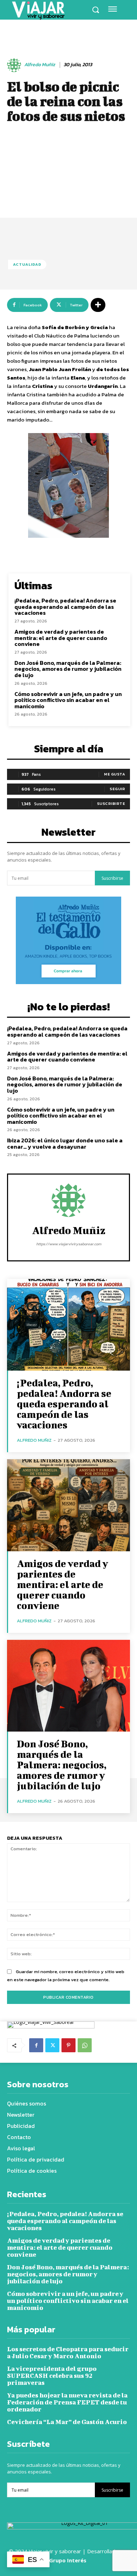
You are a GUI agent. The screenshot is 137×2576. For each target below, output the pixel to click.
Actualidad (27, 264)
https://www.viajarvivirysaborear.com (69, 1244)
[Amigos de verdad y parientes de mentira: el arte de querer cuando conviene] (68, 1505)
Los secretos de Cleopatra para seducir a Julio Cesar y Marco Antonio (68, 2352)
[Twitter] (52, 2045)
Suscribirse (112, 878)
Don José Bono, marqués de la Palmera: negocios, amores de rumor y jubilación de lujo (68, 669)
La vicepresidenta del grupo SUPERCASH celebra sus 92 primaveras (52, 2376)
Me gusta (115, 774)
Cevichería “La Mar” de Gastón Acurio (67, 2422)
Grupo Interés (68, 2560)
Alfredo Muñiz (40, 65)
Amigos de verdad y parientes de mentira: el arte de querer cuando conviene (61, 638)
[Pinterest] (68, 2045)
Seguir (117, 789)
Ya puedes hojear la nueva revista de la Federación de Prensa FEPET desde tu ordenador (67, 2402)
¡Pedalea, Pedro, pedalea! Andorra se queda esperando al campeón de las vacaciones (65, 607)
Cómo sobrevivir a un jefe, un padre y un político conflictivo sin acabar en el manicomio (68, 700)
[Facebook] (36, 2045)
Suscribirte (111, 803)
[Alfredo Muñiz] (15, 65)
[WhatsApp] (85, 2045)
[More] (98, 305)
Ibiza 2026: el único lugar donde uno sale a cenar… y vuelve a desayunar (65, 1143)
